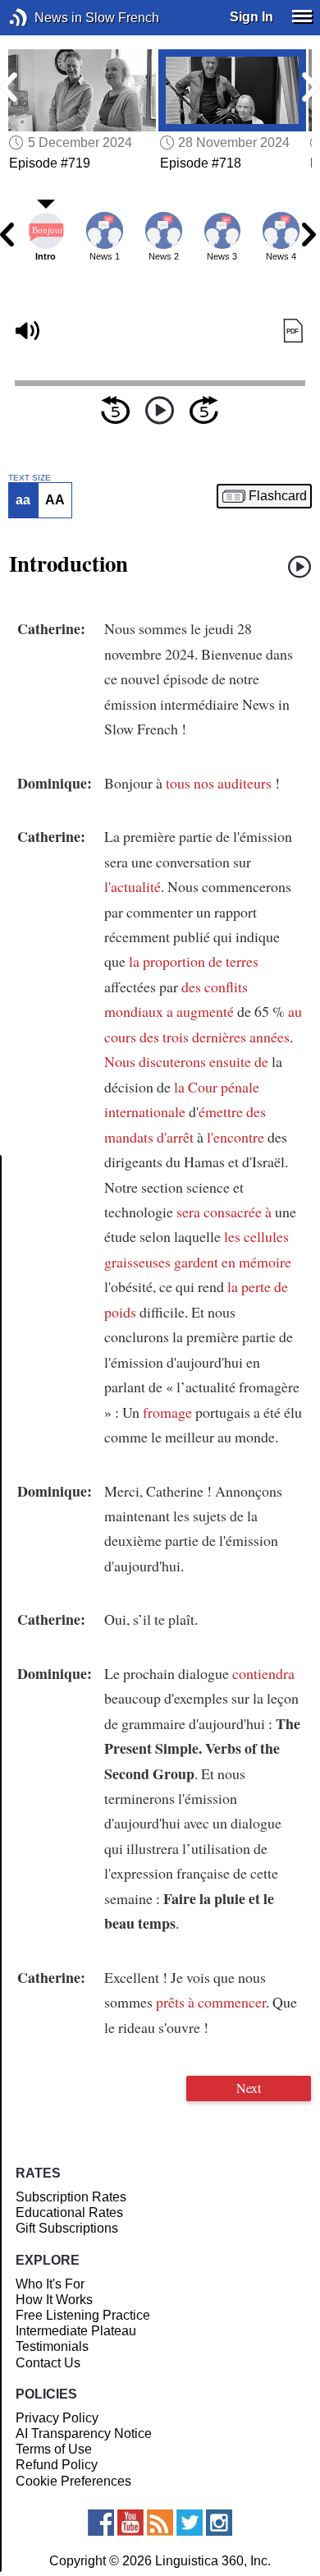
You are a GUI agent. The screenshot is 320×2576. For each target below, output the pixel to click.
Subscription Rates (71, 2197)
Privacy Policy (57, 2418)
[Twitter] (190, 2523)
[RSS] (160, 2523)
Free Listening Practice (83, 2315)
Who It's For (50, 2284)
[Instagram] (219, 2523)
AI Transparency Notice (84, 2433)
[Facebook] (101, 2523)
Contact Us (48, 2363)
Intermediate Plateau (76, 2331)
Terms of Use (54, 2449)
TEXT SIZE (30, 478)
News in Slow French (43, 18)
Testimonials (52, 2346)
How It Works (54, 2300)
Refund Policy (57, 2465)
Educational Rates (69, 2213)
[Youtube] (130, 2523)
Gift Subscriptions (67, 2228)
